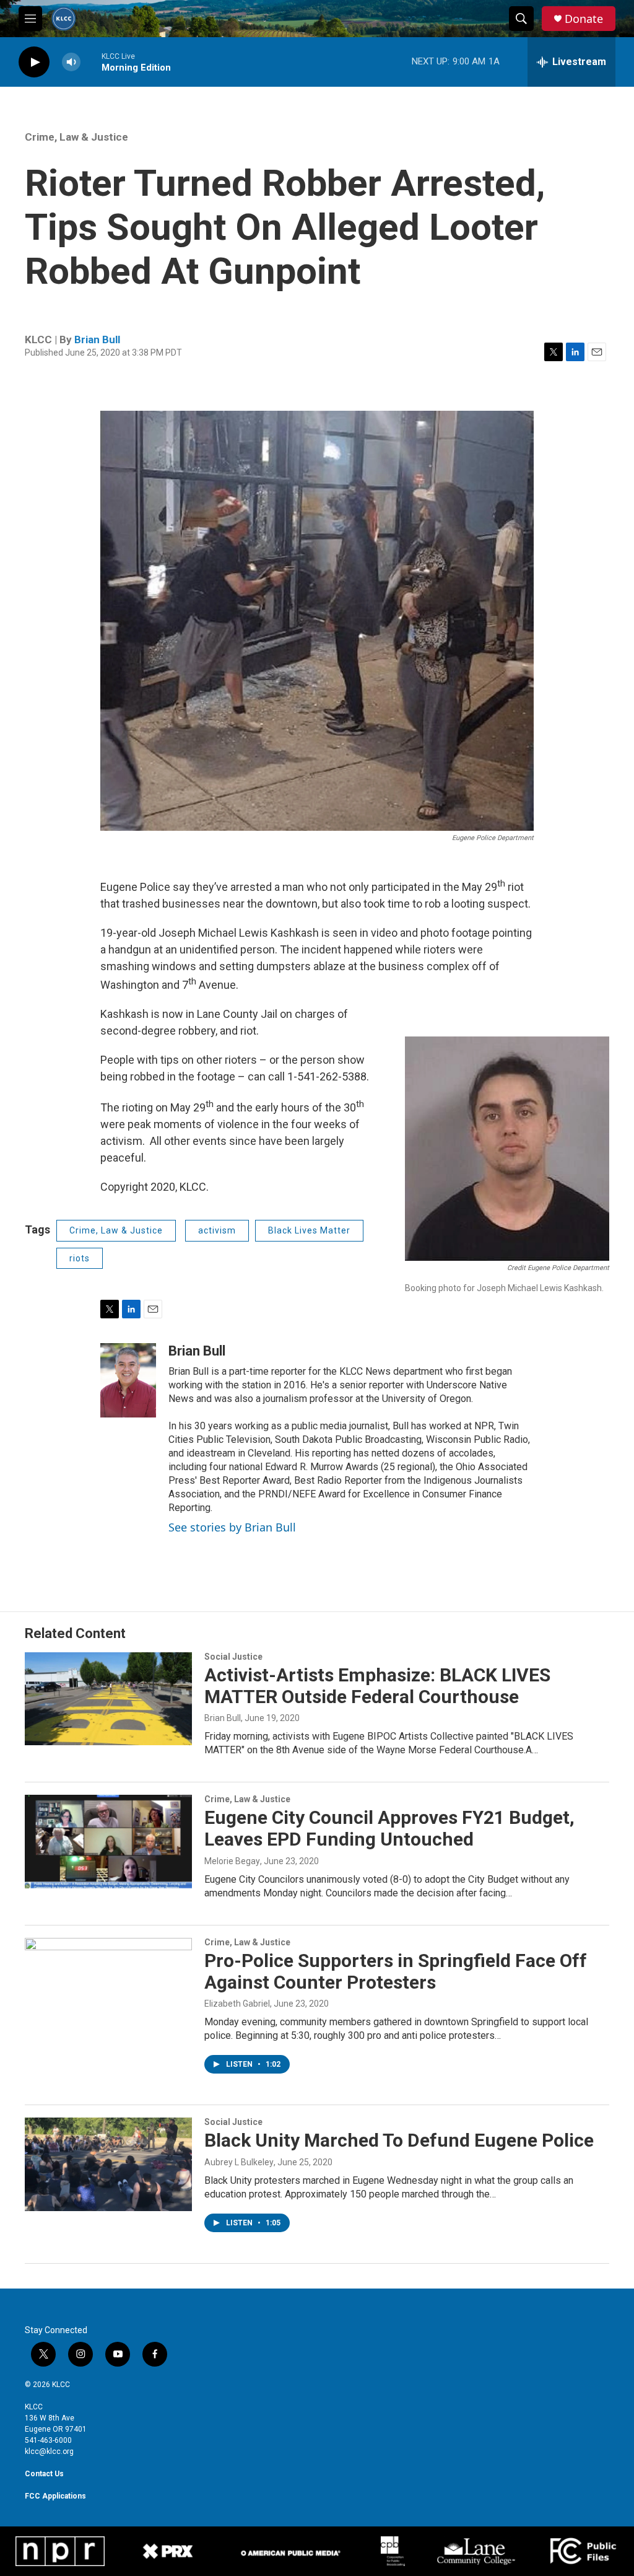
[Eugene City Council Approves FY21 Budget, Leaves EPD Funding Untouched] (108, 1841)
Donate (584, 19)
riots (80, 1258)
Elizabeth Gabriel (237, 2004)
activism (217, 1230)
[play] (34, 62)
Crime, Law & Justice (76, 137)
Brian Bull (97, 340)
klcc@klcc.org (49, 2451)
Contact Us (44, 2474)
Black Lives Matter (309, 1230)
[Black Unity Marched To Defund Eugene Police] (108, 2164)
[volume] (71, 62)
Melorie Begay (232, 1861)
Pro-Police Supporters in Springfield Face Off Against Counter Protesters (396, 1971)
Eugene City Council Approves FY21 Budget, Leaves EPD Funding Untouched (389, 1828)
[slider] (91, 62)
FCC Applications (55, 2496)
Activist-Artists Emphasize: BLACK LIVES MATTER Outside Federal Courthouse (377, 1686)
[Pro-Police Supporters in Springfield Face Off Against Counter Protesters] (108, 1984)
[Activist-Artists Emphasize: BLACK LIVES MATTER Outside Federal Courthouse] (108, 1699)
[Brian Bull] (128, 1380)
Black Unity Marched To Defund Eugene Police (399, 2140)
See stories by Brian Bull (232, 1527)
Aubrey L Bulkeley (239, 2162)
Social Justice (233, 1657)
